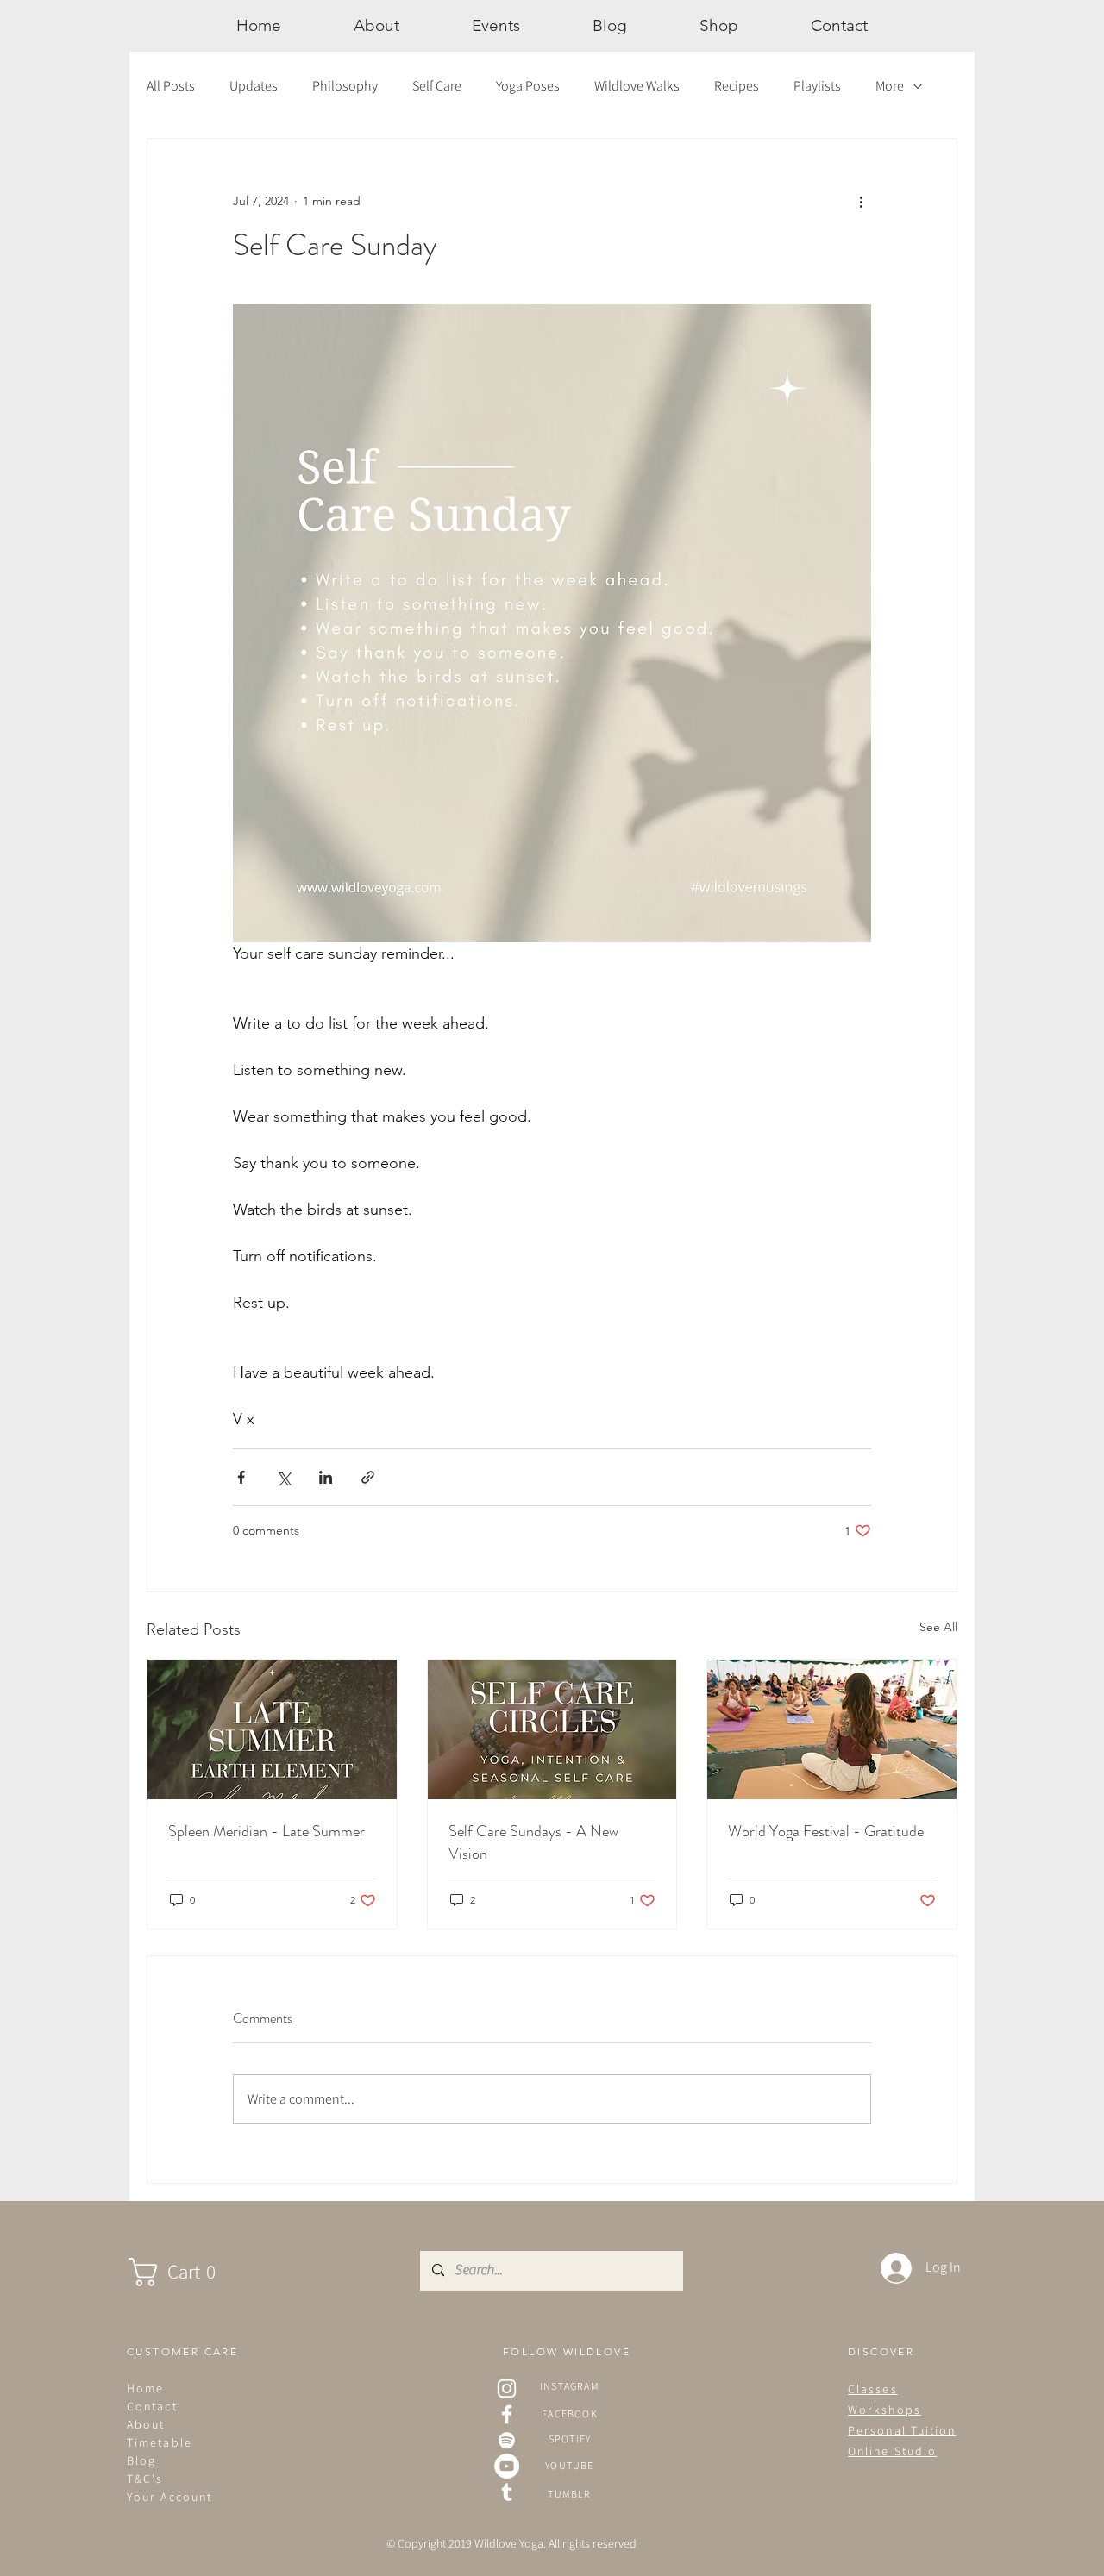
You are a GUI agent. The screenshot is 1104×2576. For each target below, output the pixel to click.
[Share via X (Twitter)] (283, 1477)
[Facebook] (507, 2414)
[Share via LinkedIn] (326, 1477)
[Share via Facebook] (241, 1477)
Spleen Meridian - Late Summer (267, 1831)
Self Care (437, 86)
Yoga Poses (528, 86)
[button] (189, 2272)
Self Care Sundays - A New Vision (533, 1842)
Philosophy (345, 86)
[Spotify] (507, 2440)
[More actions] (861, 201)
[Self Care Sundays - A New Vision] (552, 1729)
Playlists (817, 86)
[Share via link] (368, 1477)
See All (938, 1627)
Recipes (737, 86)
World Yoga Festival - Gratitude (826, 1831)
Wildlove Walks (637, 86)
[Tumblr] (507, 2492)
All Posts (171, 86)
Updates (254, 86)
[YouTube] (507, 2466)
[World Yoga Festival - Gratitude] (832, 1729)
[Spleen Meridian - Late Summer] (272, 1729)
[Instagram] (507, 2388)
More (890, 86)
